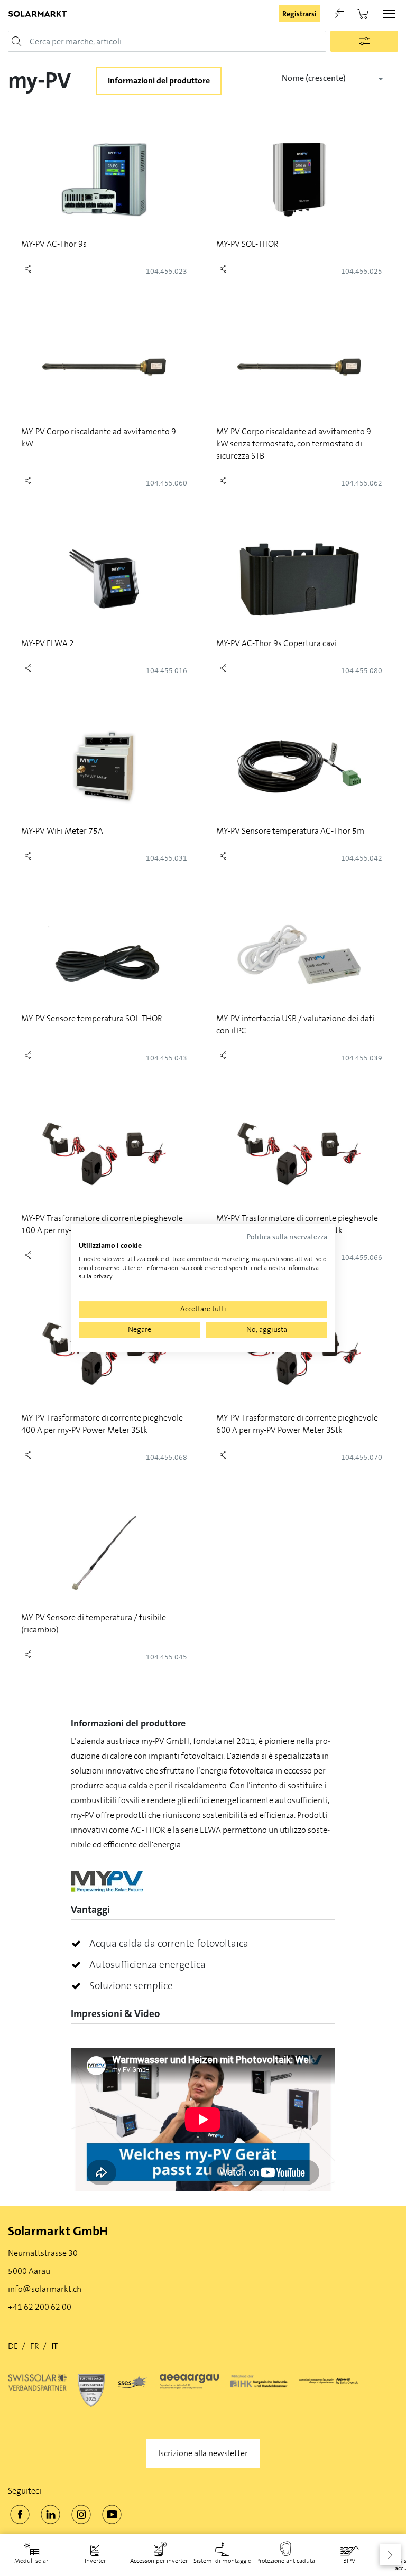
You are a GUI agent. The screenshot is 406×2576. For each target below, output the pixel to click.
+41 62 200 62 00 (40, 2307)
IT (54, 2346)
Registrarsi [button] (299, 14)
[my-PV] (107, 1880)
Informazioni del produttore (159, 81)
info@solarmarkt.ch (45, 2289)
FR (35, 2346)
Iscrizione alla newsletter (203, 2453)
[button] (390, 2555)
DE (13, 2346)
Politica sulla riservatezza (287, 1237)
